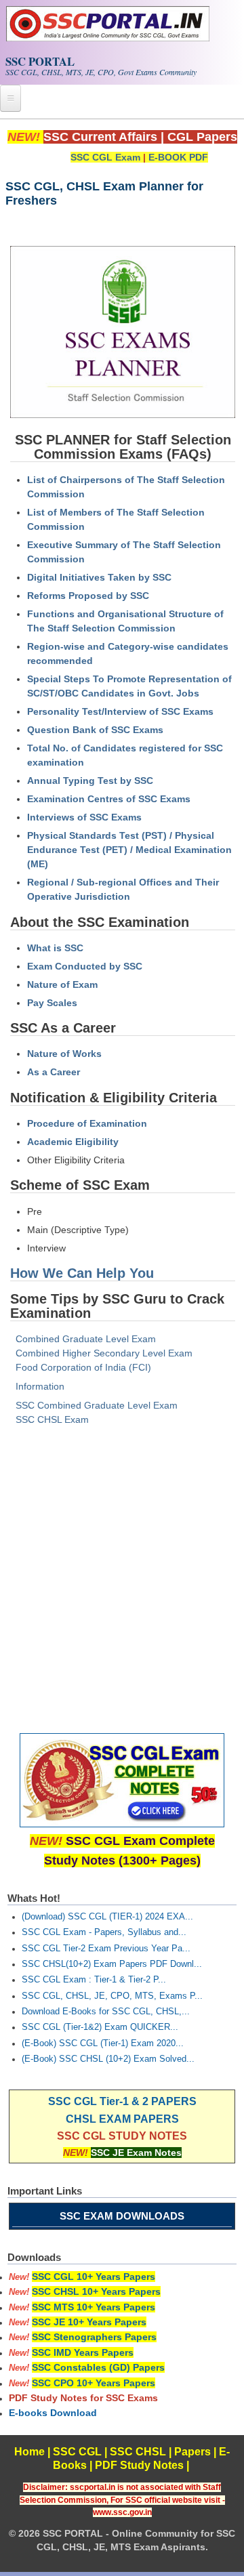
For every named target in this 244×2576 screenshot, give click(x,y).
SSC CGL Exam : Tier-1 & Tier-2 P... (94, 1980)
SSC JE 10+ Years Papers (89, 2322)
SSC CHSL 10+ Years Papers (96, 2291)
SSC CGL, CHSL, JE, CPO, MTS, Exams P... (112, 1996)
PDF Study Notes (139, 2465)
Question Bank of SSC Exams (95, 730)
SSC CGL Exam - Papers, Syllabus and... (104, 1932)
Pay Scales (52, 1003)
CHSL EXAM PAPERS (122, 2119)
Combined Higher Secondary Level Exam (104, 1353)
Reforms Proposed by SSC (88, 596)
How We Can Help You (82, 1273)
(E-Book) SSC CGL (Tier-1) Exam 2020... (103, 2043)
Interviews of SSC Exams (84, 817)
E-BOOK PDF (178, 157)
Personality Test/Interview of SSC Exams (120, 711)
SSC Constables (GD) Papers (98, 2367)
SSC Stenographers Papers (94, 2337)
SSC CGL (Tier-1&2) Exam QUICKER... (100, 2027)
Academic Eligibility (73, 1142)
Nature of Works (64, 1054)
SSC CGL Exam (105, 157)
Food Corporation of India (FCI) (83, 1367)
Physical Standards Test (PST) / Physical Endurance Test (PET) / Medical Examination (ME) (129, 850)
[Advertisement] (122, 1582)
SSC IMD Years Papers (83, 2352)
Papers (192, 2452)
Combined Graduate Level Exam (86, 1339)
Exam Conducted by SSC (85, 966)
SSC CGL (77, 2452)
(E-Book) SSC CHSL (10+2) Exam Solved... (108, 2059)
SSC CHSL (138, 2452)
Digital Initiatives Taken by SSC (99, 577)
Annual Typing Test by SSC (90, 781)
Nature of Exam (62, 984)
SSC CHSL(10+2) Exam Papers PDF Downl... (112, 1964)
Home (29, 2452)
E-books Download (53, 2413)
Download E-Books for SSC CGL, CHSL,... (106, 2012)
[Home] (108, 38)
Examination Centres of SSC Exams (109, 799)
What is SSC (55, 948)
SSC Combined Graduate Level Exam (97, 1405)
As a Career (54, 1072)
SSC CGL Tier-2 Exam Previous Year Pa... (106, 1949)
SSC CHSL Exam (52, 1419)
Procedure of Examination (87, 1123)
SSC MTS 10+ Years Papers (94, 2307)
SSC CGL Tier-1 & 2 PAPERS (122, 2101)
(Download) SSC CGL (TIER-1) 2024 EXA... (107, 1917)
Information (40, 1386)
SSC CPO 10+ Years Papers (94, 2383)
